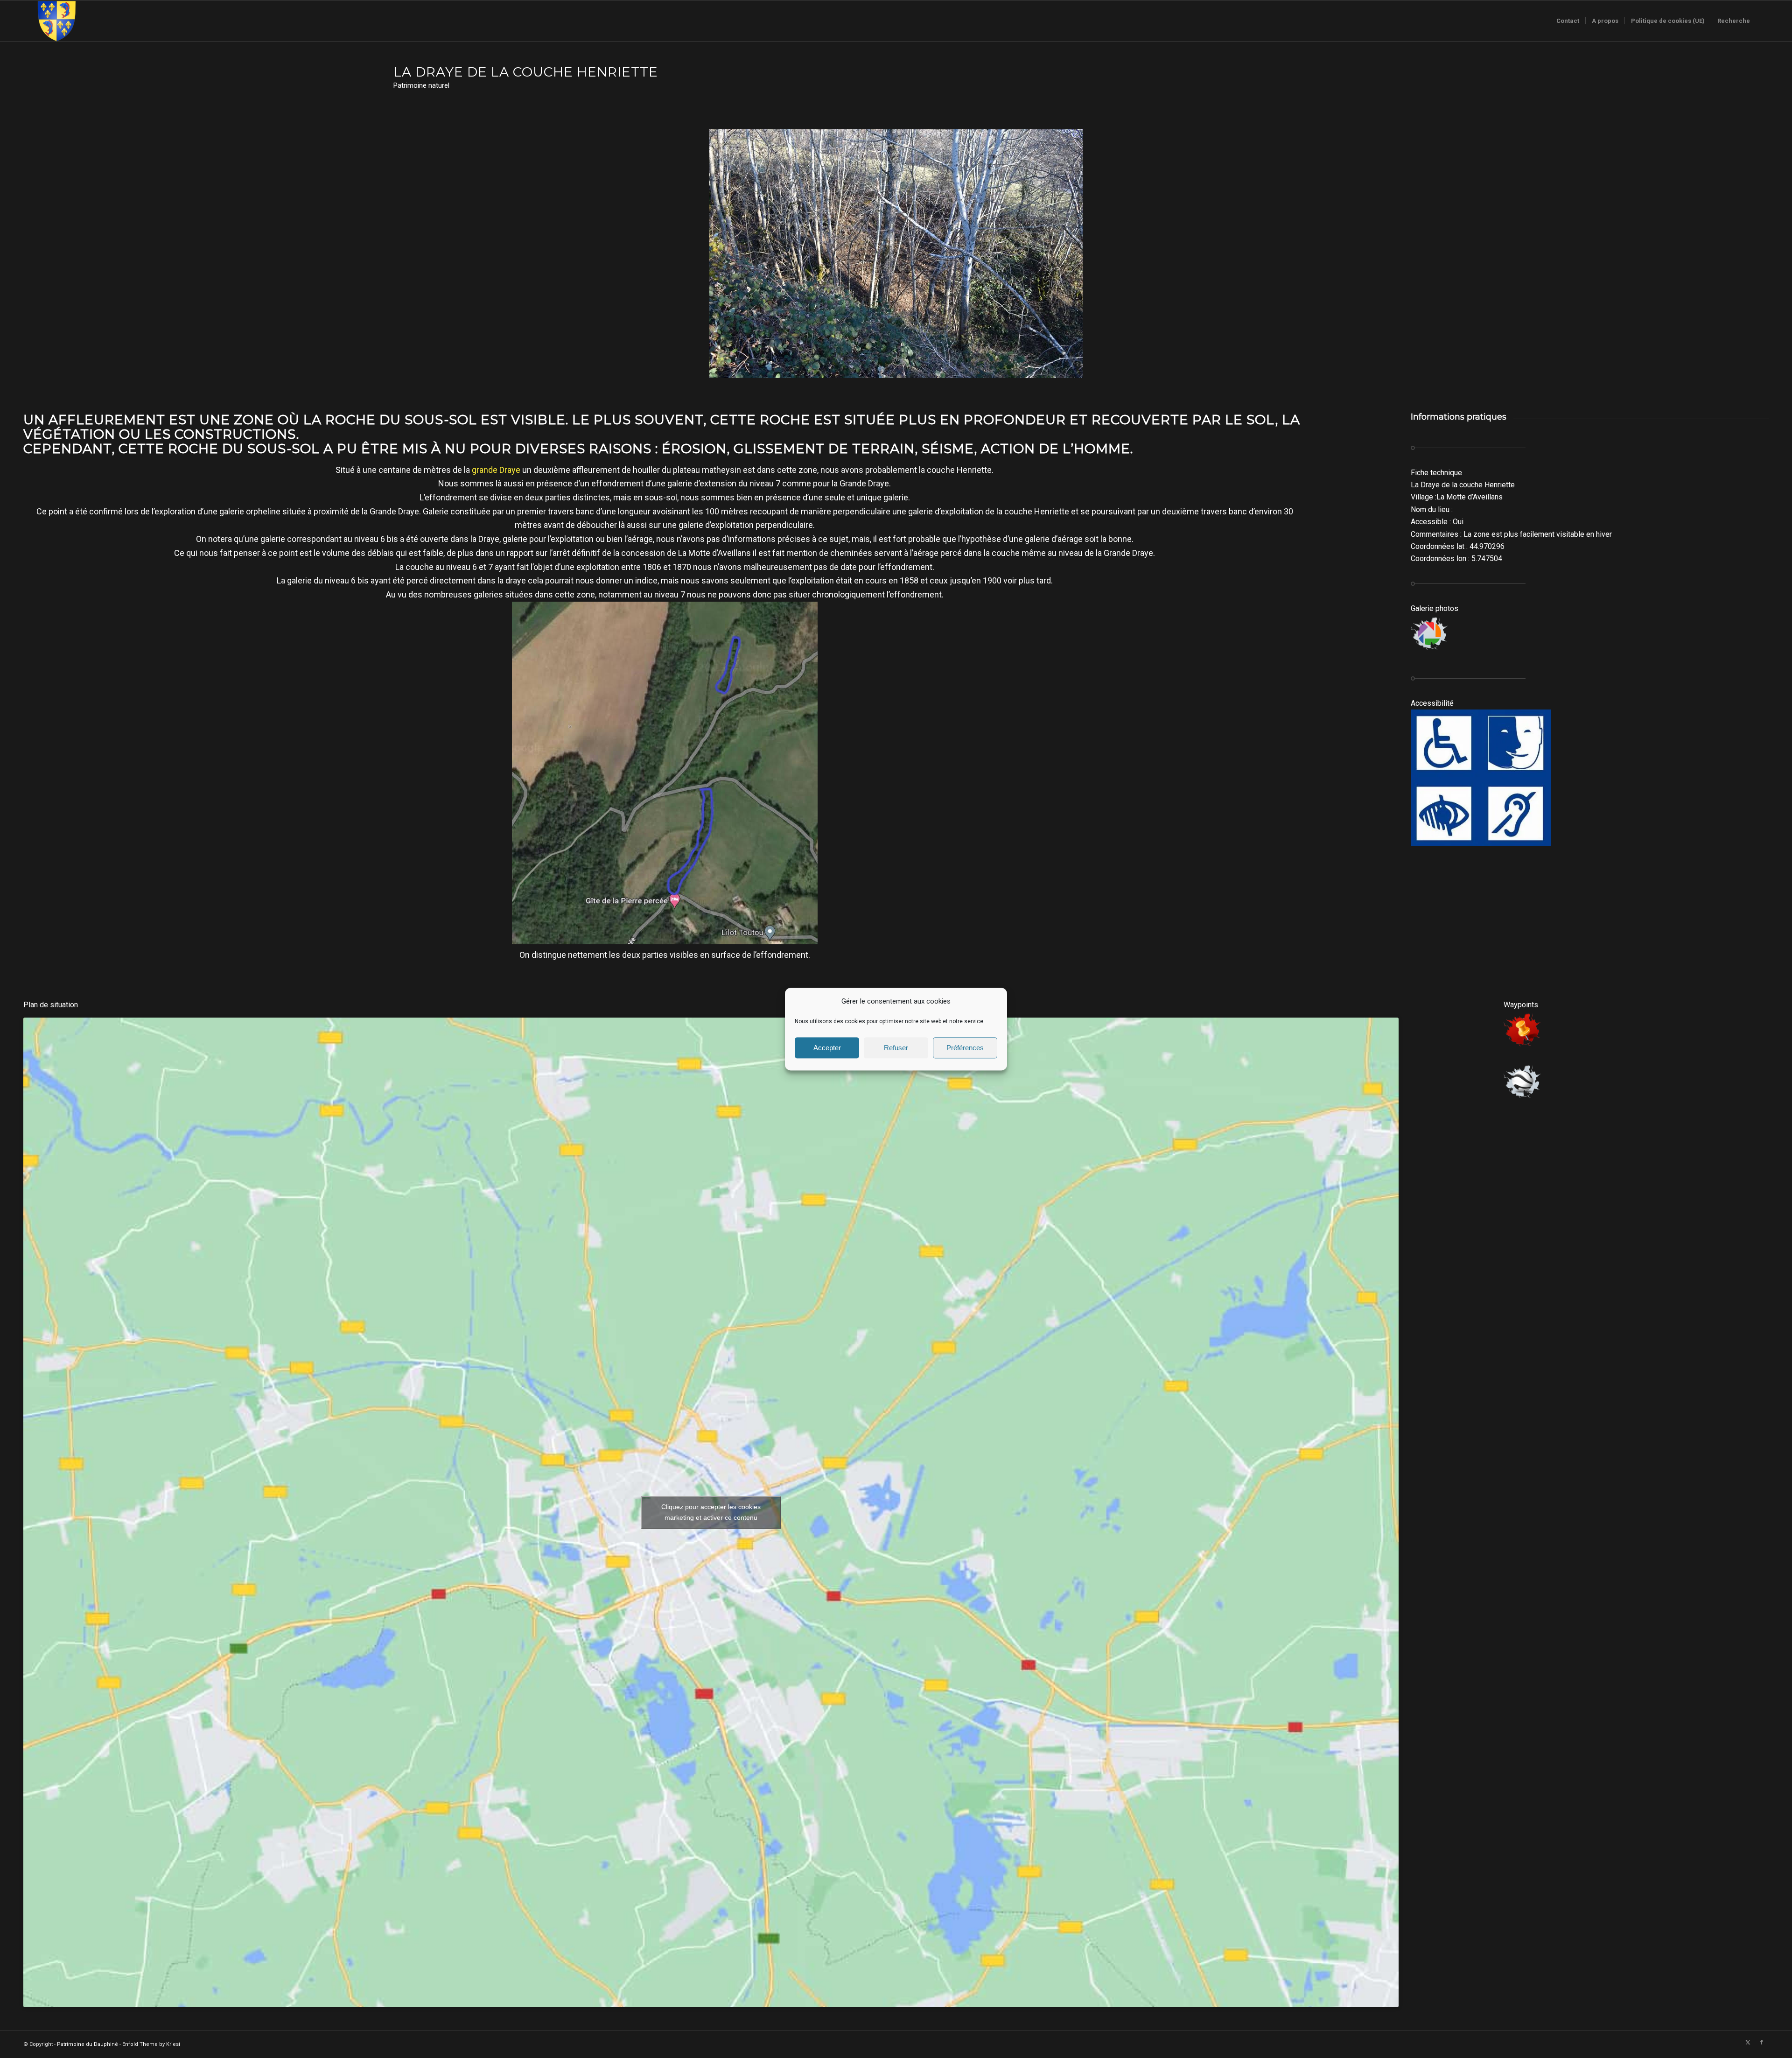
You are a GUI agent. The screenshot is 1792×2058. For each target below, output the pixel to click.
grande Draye (496, 470)
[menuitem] (1568, 21)
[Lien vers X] (1748, 2043)
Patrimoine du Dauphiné (87, 2044)
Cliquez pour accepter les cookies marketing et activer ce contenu (711, 1512)
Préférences (965, 1048)
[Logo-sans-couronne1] (56, 21)
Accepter (827, 1048)
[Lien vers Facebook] (1762, 2043)
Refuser (896, 1048)
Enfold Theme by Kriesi (151, 2044)
